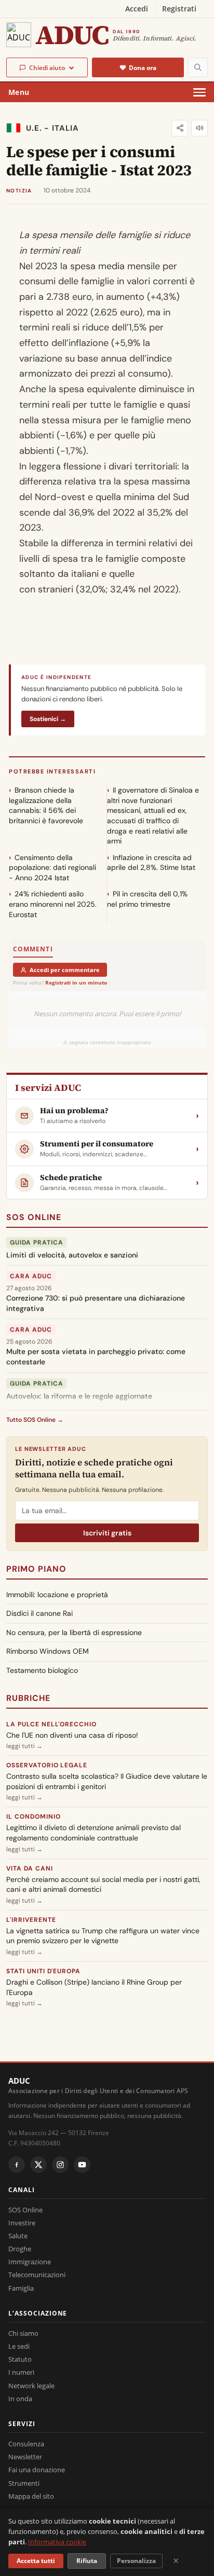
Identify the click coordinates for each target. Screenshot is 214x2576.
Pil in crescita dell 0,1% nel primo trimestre (147, 899)
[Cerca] (198, 67)
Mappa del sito (31, 2496)
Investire (22, 2223)
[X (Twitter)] (38, 2165)
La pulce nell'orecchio (51, 1724)
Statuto (20, 2359)
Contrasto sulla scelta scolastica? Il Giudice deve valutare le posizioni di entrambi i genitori (107, 1781)
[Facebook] (17, 2165)
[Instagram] (60, 2165)
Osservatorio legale (47, 1765)
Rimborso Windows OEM (48, 1651)
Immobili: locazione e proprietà (57, 1595)
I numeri (21, 2372)
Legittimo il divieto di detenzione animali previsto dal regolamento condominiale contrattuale (93, 1833)
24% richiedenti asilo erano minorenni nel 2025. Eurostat (53, 904)
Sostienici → (48, 719)
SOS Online (34, 1217)
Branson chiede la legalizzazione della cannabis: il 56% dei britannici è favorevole (46, 805)
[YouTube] (82, 2165)
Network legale (31, 2386)
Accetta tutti (36, 2561)
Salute (18, 2236)
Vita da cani (30, 1868)
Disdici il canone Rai (39, 1613)
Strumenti (24, 2483)
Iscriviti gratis (107, 1533)
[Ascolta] (199, 128)
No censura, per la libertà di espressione (74, 1632)
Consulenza (26, 2444)
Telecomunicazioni (37, 2275)
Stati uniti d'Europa (43, 1971)
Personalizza (136, 2561)
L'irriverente (31, 1920)
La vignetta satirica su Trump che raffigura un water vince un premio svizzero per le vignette (103, 1936)
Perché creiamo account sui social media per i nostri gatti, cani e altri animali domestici (103, 1885)
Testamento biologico (42, 1670)
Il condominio (33, 1817)
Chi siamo (23, 2333)
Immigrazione (30, 2262)
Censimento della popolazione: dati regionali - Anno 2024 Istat (52, 868)
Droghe (20, 2249)
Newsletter (25, 2457)
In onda (20, 2399)
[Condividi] (180, 128)
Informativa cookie (57, 2542)
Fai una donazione (37, 2470)
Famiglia (21, 2288)
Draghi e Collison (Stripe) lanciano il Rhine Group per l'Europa (94, 1987)
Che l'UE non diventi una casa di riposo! (72, 1735)
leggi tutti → (24, 1746)
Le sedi (19, 2346)
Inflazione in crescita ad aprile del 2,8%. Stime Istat (151, 863)
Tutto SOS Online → (35, 1420)
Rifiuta (87, 2561)
